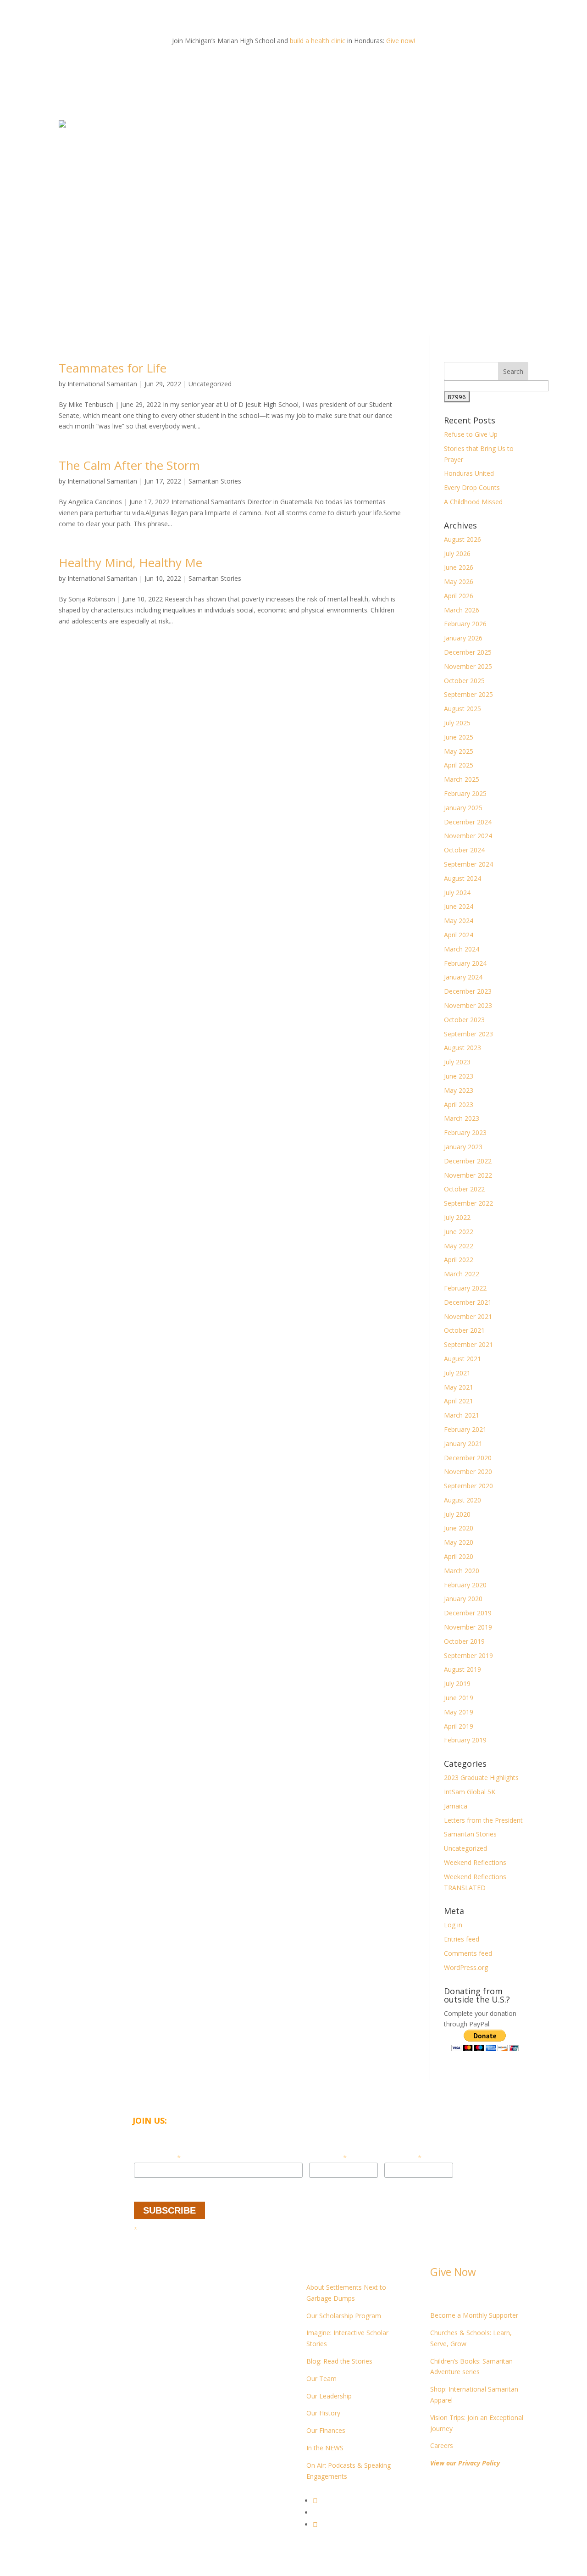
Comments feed (468, 1953)
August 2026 (462, 539)
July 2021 (457, 1373)
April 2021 (459, 1401)
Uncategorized (210, 384)
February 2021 (465, 1429)
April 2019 (459, 1726)
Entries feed (462, 1939)
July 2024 (457, 893)
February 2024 (465, 963)
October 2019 (464, 1641)
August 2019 (462, 1669)
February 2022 (465, 1288)
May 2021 (459, 1387)
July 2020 (457, 1514)
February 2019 (465, 1740)
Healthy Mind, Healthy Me (130, 562)
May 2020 (459, 1542)
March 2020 (462, 1571)
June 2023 (459, 1076)
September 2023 (468, 1034)
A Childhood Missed (473, 502)
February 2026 (465, 624)
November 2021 (468, 1316)
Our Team (321, 2378)
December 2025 (468, 652)
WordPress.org (466, 1967)
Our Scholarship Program (344, 2316)
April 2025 (459, 765)
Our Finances (326, 2430)
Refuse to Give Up (471, 434)
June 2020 (459, 1528)
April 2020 (459, 1556)
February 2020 (465, 1585)
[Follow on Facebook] (315, 2501)
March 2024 (462, 949)
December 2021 (468, 1302)
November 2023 (468, 1005)
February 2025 (465, 793)
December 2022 (468, 1161)
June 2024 (459, 906)
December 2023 (468, 991)
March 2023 (462, 1118)
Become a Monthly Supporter (474, 2315)
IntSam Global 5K (470, 1792)
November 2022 (468, 1175)
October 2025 (464, 681)
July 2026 (457, 554)
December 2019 (468, 1613)
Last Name (403, 2157)
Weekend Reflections (475, 1862)
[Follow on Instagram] (315, 2524)
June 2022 (459, 1232)
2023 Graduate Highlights (481, 1778)
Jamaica (456, 1806)
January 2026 (463, 638)
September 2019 (468, 1655)
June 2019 (459, 1698)
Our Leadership (329, 2396)
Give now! (401, 41)
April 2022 (459, 1260)
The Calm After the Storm (129, 465)
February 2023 (465, 1132)
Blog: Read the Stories (339, 2361)
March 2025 (462, 779)
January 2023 (463, 1147)
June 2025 (459, 737)
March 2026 (462, 610)
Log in (453, 1925)
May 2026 (459, 581)
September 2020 (468, 1486)
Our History (323, 2413)
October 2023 (464, 1020)
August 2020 (462, 1500)
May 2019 (459, 1712)
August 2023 (462, 1048)
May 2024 (459, 921)
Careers (442, 2445)
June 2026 (459, 567)
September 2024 (468, 864)
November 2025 (468, 666)
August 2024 (462, 878)
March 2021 (462, 1415)
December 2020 (468, 1458)
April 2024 (459, 935)
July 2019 (457, 1683)
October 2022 (464, 1189)
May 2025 (459, 751)
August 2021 (462, 1359)
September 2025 (468, 694)
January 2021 (463, 1444)
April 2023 (459, 1104)
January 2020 (463, 1599)
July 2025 (457, 723)
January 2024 (463, 977)
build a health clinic (318, 41)
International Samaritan (102, 384)
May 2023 (459, 1090)
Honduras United (469, 473)
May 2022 (459, 1246)
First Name (328, 2157)
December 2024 (468, 822)
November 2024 (468, 836)
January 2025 (463, 808)
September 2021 (468, 1344)
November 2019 (468, 1627)
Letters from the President (483, 1820)
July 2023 (457, 1062)
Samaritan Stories (215, 481)
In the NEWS (325, 2448)
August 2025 (462, 709)
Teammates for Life (113, 368)
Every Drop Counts (472, 487)
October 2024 (464, 850)
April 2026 (459, 596)
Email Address (157, 2157)
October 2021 (464, 1330)
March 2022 (462, 1274)
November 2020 (468, 1472)
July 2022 (457, 1217)
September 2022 (468, 1203)
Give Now (453, 2272)
